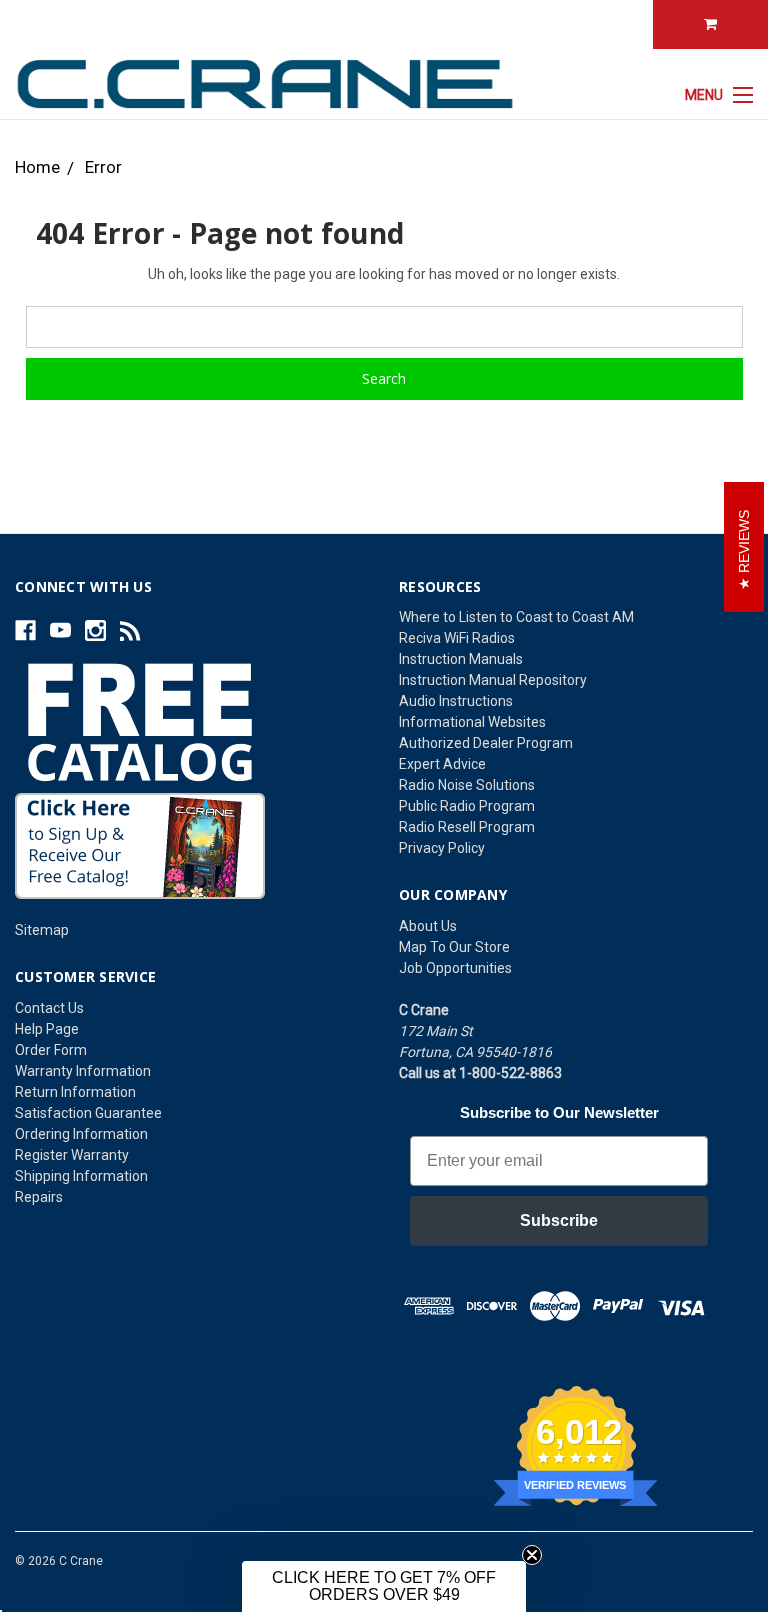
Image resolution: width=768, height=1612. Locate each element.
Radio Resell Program (467, 827)
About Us (428, 926)
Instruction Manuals (461, 659)
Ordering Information (81, 1134)
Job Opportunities (455, 968)
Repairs (39, 1197)
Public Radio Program (467, 806)
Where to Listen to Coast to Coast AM (516, 617)
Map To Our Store (454, 947)
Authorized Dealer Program (486, 743)
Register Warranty (72, 1155)
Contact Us (49, 1008)
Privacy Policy (442, 848)
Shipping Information (81, 1176)
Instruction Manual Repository (493, 680)
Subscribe (559, 1220)
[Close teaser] (532, 1555)
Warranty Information (83, 1071)
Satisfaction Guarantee (88, 1113)
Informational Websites (472, 722)
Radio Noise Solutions (467, 785)
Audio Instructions (456, 701)
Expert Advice (442, 764)
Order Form (51, 1050)
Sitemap (42, 930)
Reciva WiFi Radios (457, 638)
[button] (384, 1586)
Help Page (47, 1029)
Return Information (75, 1092)
